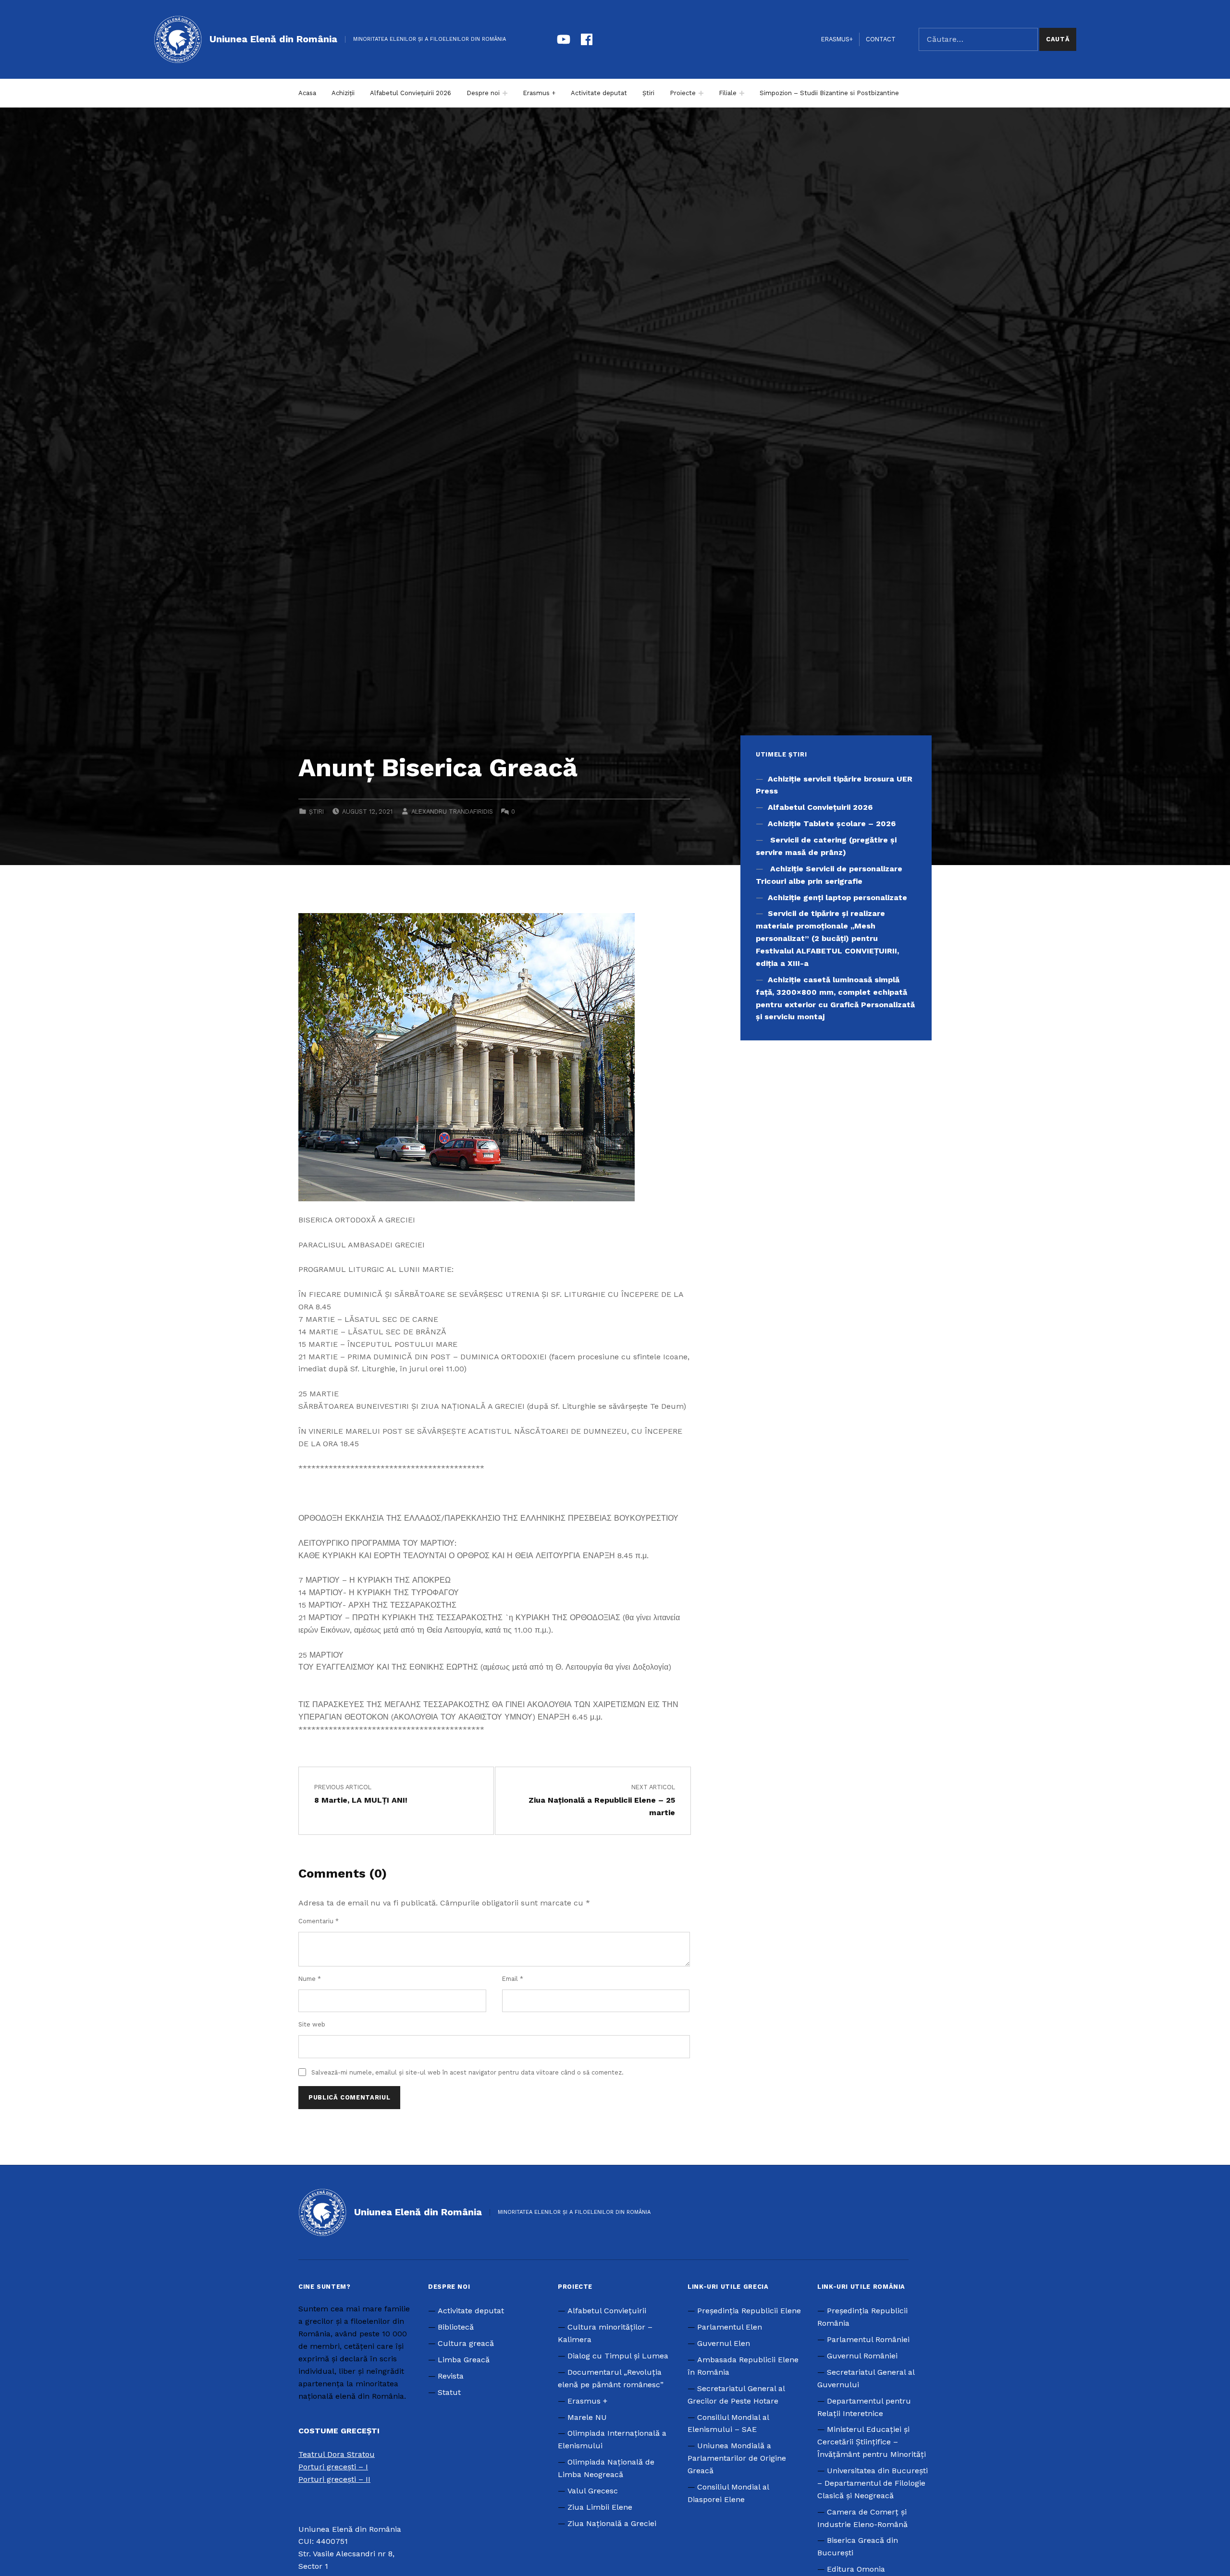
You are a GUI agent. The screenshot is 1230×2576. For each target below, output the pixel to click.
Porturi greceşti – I (333, 2467)
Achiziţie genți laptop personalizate (837, 897)
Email (513, 1979)
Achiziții (343, 93)
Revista (451, 2376)
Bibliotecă (456, 2327)
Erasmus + (539, 93)
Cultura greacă (466, 2343)
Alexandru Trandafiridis (452, 812)
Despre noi (483, 93)
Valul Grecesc (593, 2491)
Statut (449, 2392)
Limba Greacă (464, 2360)
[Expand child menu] (505, 93)
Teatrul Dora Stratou (337, 2454)
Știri (648, 93)
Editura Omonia (856, 2569)
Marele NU (587, 2417)
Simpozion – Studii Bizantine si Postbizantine (829, 93)
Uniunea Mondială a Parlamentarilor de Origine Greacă (737, 2458)
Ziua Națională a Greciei (612, 2523)
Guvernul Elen (724, 2343)
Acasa (307, 93)
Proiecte (683, 93)
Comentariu (319, 1921)
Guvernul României (862, 2356)
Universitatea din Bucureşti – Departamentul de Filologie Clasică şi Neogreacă (873, 2483)
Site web (312, 2024)
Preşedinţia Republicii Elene (749, 2311)
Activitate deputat (599, 93)
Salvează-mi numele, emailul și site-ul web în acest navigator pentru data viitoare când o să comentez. (467, 2072)
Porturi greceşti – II (334, 2479)
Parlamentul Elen (730, 2327)
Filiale (728, 93)
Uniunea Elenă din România (273, 39)
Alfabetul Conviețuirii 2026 (411, 93)
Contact (881, 39)
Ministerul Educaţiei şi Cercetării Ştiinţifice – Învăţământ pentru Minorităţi (872, 2442)
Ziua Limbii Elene (600, 2507)
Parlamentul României (868, 2339)
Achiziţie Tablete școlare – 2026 (832, 824)
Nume (310, 1979)
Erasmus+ (837, 39)
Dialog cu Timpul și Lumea (618, 2356)
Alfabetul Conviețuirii (607, 2311)
